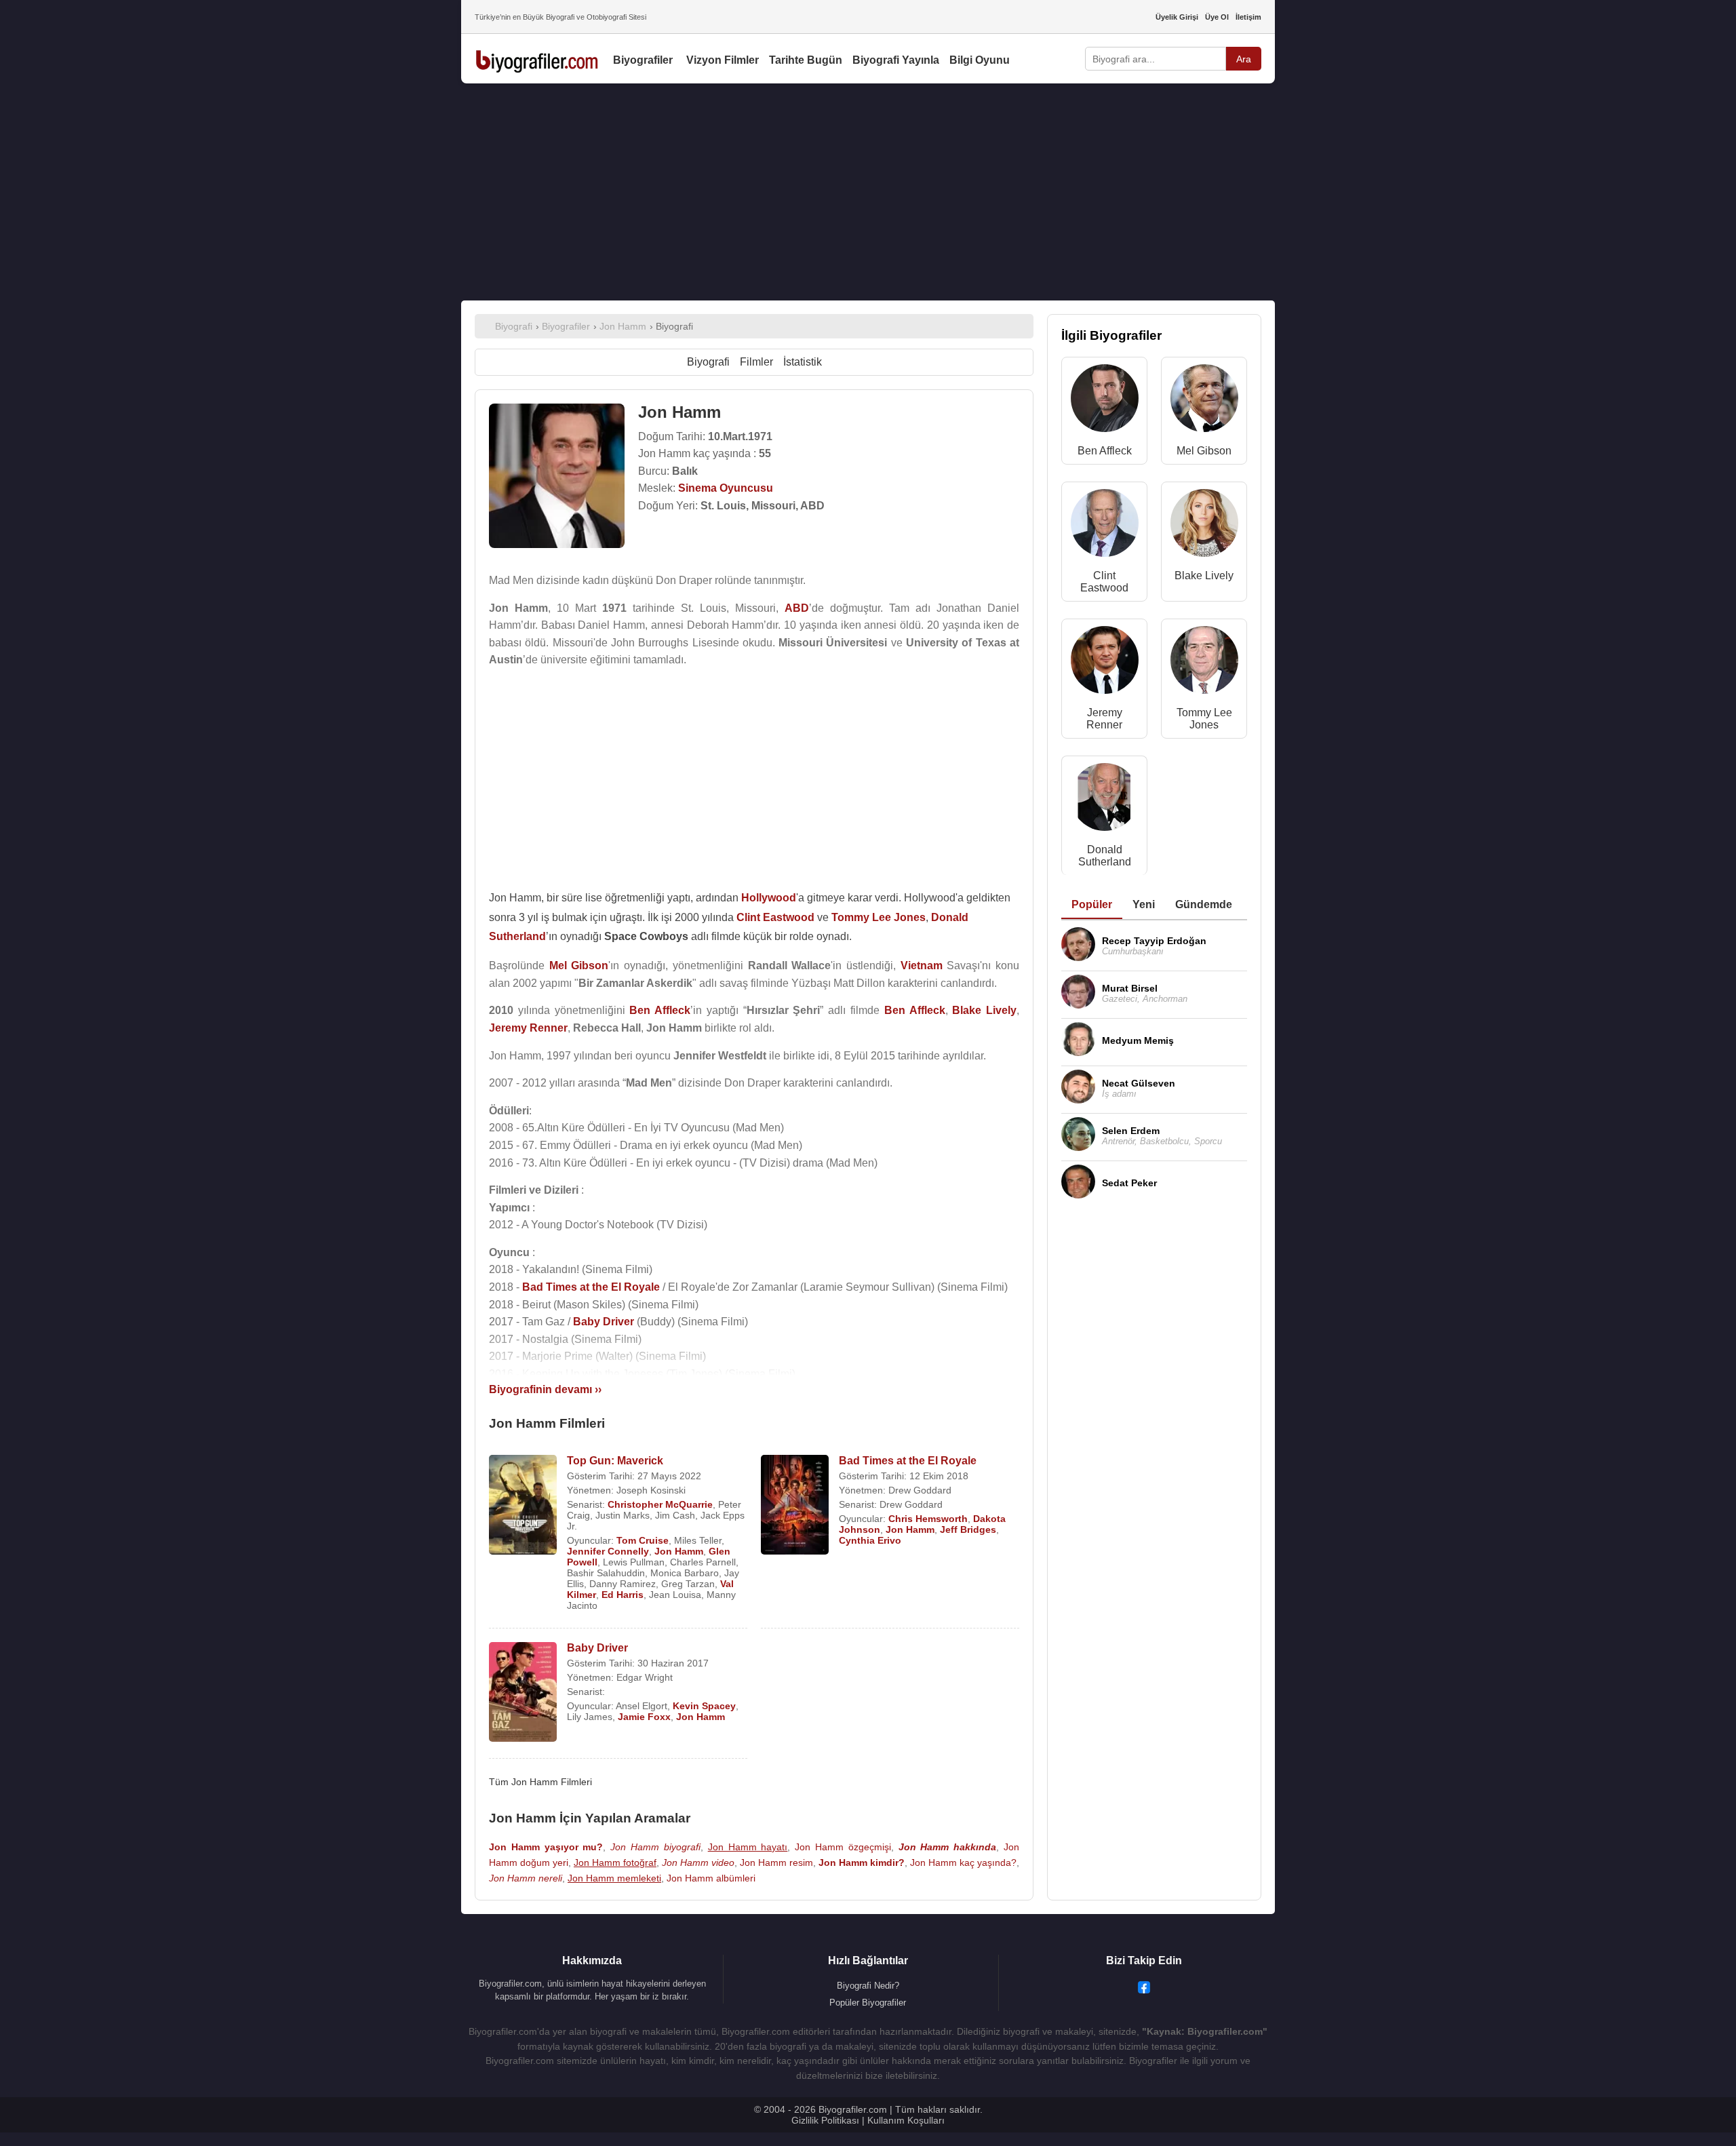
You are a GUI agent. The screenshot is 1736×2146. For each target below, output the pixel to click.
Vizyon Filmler (723, 60)
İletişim (1248, 17)
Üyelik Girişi (1177, 17)
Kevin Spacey (704, 1706)
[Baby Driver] (523, 1693)
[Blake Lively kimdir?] (1204, 526)
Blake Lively (1204, 575)
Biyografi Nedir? (868, 1986)
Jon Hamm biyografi (655, 1847)
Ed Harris (623, 1595)
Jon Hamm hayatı (748, 1847)
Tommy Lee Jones (1204, 719)
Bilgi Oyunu (980, 60)
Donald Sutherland (1105, 856)
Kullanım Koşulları (906, 2120)
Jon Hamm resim (776, 1862)
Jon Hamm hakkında (948, 1847)
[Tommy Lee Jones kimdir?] (1204, 663)
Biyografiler (643, 60)
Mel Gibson (1204, 451)
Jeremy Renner (1104, 719)
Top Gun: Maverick (615, 1461)
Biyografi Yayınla (896, 60)
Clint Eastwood (1104, 582)
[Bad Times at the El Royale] (795, 1506)
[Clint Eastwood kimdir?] (1105, 526)
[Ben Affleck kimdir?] (1105, 401)
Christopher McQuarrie (660, 1504)
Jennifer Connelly (608, 1551)
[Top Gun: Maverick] (523, 1506)
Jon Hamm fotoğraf (615, 1862)
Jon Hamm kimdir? (862, 1862)
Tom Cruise (643, 1540)
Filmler (756, 362)
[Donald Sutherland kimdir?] (1105, 800)
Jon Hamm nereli (526, 1878)
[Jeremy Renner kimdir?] (1105, 663)
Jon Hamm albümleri (711, 1878)
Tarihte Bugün (806, 60)
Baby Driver (597, 1648)
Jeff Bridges (968, 1529)
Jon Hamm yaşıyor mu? (546, 1847)
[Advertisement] (868, 192)
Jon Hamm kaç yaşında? (963, 1862)
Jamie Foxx (644, 1717)
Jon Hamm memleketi (614, 1878)
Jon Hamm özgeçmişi (843, 1847)
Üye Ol (1217, 17)
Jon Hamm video (698, 1862)
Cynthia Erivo (870, 1540)
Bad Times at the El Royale (908, 1461)
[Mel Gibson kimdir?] (1204, 401)
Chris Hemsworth (928, 1519)
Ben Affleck (1105, 451)
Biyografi (708, 362)
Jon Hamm (679, 1551)
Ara (1244, 59)
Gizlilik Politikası (825, 2120)
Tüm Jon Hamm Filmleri (540, 1782)
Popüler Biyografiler (868, 2003)
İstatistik (803, 362)
